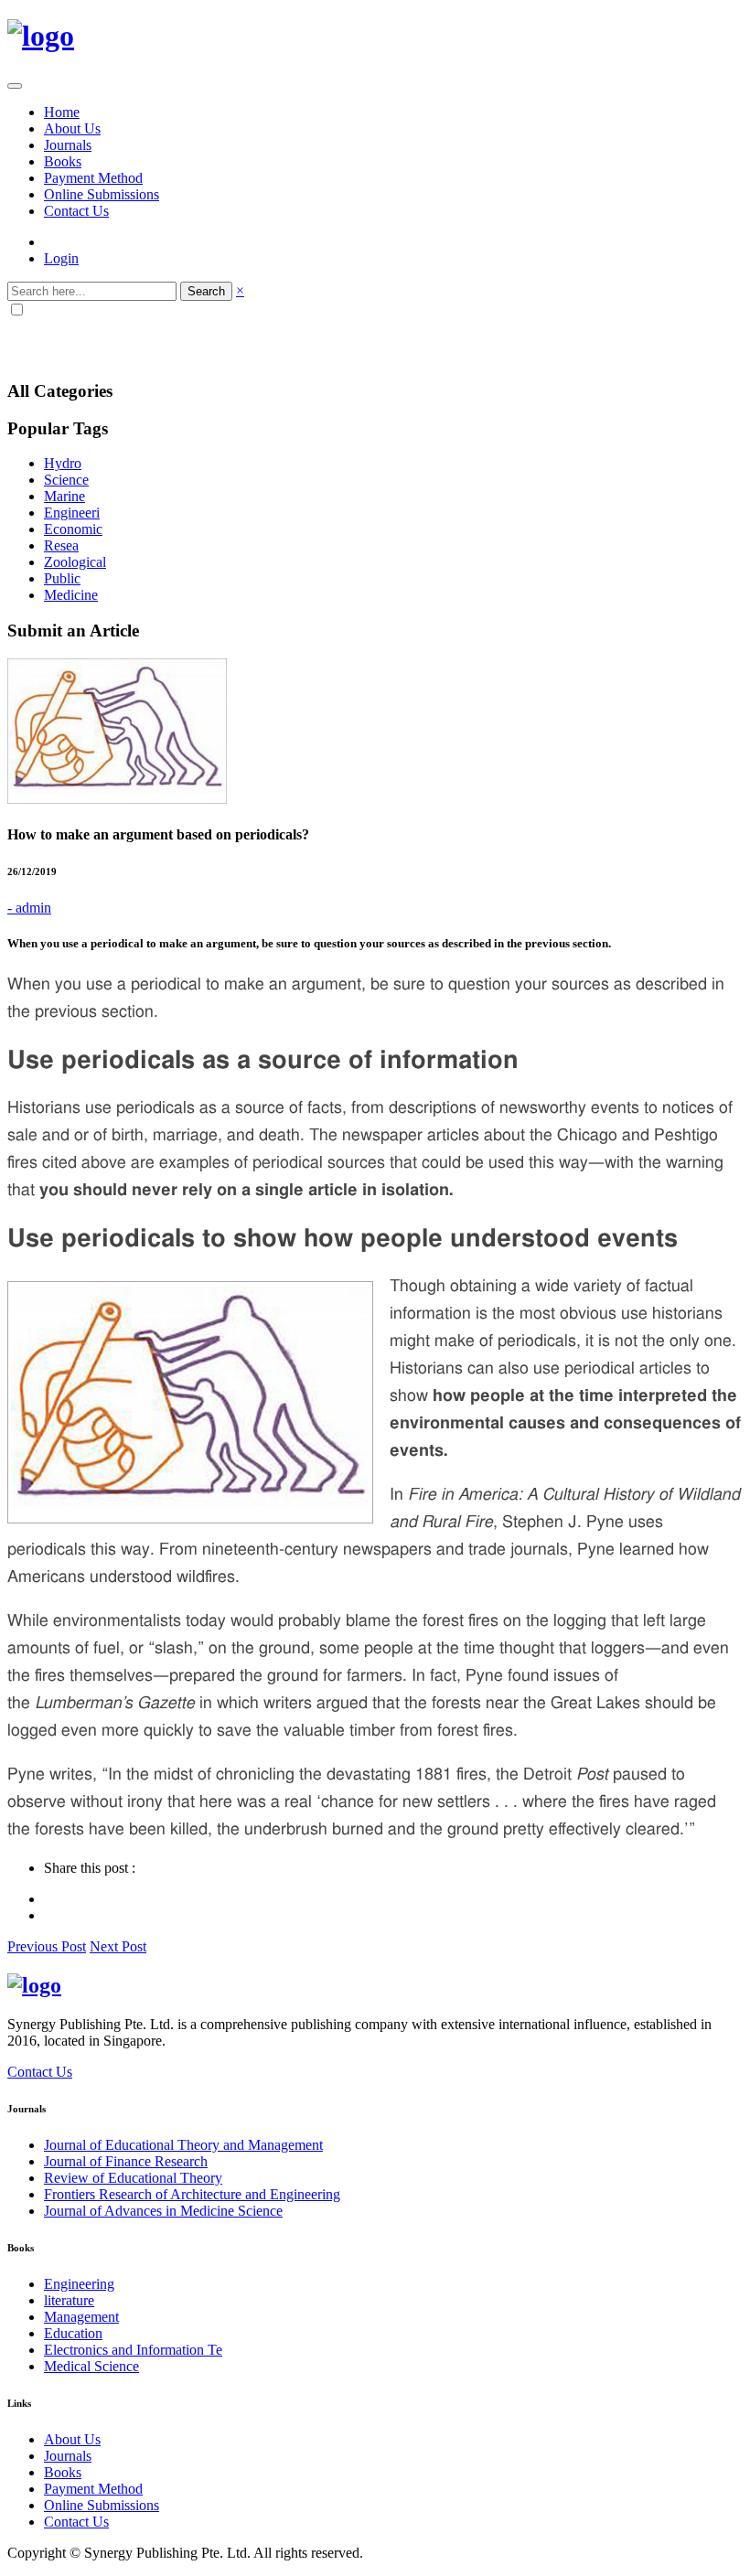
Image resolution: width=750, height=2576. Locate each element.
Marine (64, 496)
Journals (68, 145)
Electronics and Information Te (133, 2350)
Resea (61, 545)
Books (63, 161)
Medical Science (91, 2366)
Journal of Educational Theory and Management (183, 2145)
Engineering (79, 2284)
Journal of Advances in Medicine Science (163, 2211)
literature (69, 2300)
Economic (73, 529)
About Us (72, 128)
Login (61, 258)
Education (73, 2333)
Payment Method (93, 178)
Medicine (71, 595)
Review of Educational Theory (133, 2178)
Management (81, 2317)
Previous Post (47, 1946)
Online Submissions (102, 194)
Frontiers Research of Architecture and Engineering (192, 2194)
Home (62, 112)
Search (206, 291)
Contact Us (76, 211)
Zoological (75, 562)
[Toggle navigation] (15, 86)
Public (62, 578)
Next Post (118, 1946)
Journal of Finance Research (126, 2161)
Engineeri (72, 513)
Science (66, 480)
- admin (29, 908)
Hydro (63, 463)
